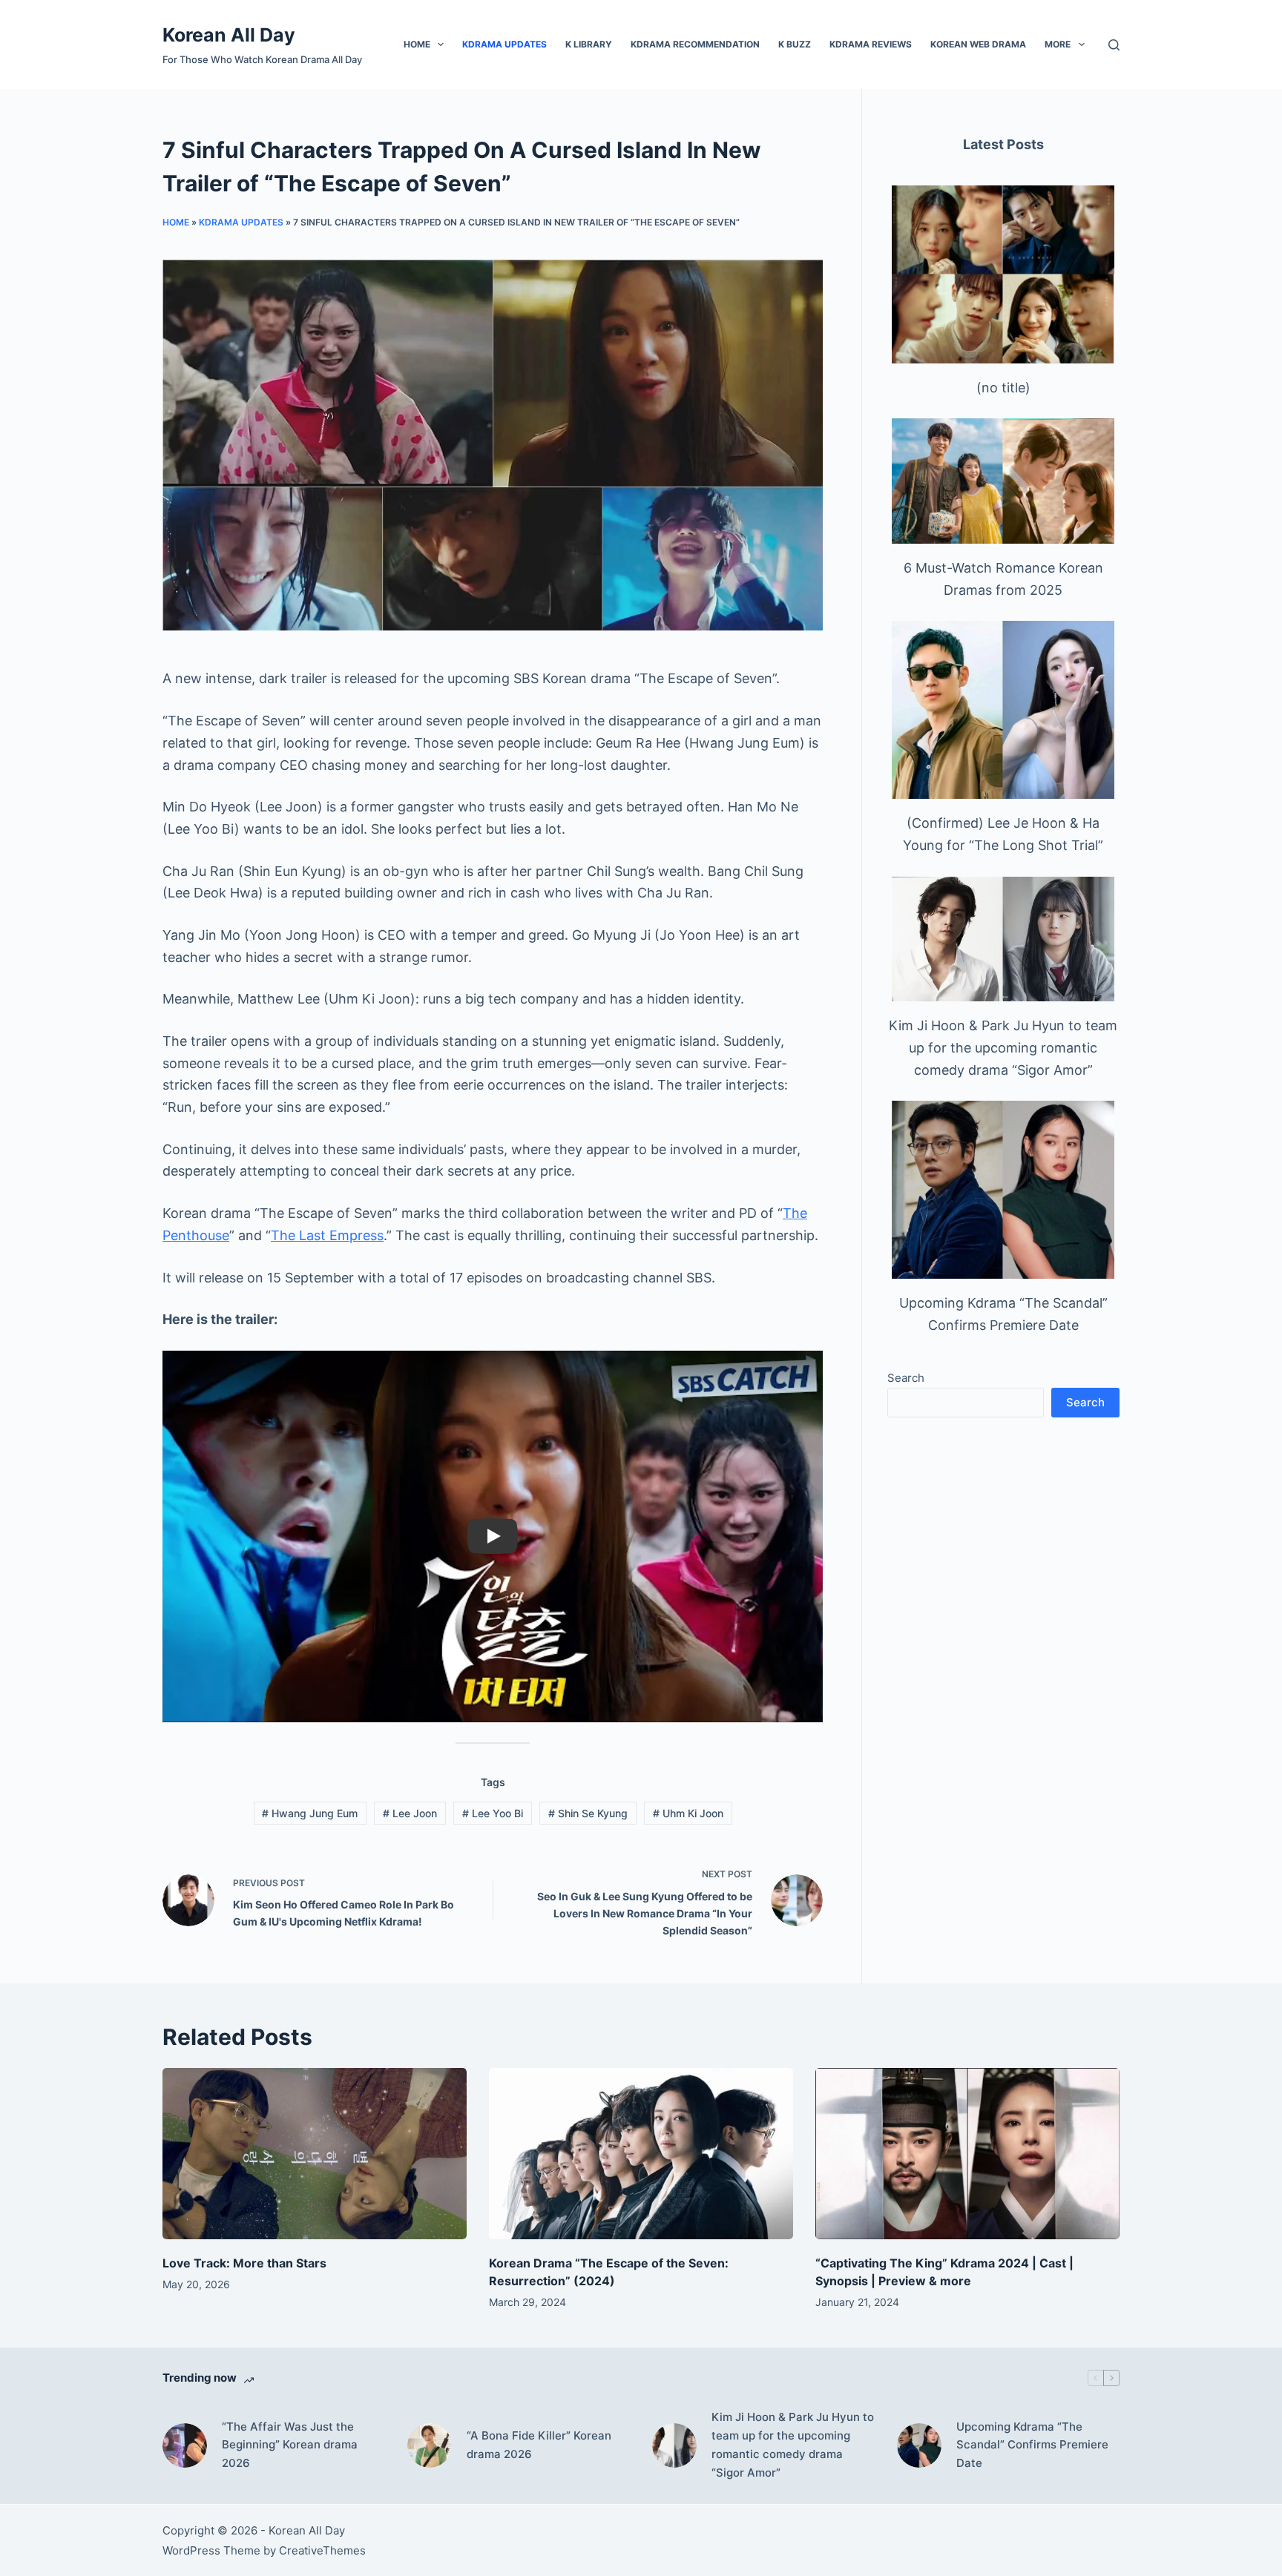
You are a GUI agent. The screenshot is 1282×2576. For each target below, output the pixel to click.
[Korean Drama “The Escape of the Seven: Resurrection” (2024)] (641, 2154)
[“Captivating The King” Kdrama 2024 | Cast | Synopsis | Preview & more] (967, 2154)
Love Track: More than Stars (244, 2263)
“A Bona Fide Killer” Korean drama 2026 (539, 2445)
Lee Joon (410, 1813)
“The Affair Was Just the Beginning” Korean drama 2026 (290, 2445)
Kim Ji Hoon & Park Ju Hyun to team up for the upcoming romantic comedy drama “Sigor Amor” (1003, 1047)
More (1058, 44)
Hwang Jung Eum (310, 1813)
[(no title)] (1003, 274)
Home (417, 44)
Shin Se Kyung (588, 1813)
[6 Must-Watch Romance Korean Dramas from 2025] (1003, 481)
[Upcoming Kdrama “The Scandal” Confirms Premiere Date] (1003, 1190)
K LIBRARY (589, 44)
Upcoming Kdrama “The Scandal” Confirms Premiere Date (1032, 2445)
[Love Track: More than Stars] (315, 2154)
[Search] (1114, 45)
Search (906, 1378)
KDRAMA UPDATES (504, 44)
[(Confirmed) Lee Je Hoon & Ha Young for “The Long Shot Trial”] (1003, 710)
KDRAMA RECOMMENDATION (695, 44)
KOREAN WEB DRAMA (978, 44)
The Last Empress (327, 1235)
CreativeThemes (322, 2550)
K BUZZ (795, 44)
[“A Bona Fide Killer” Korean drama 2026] (430, 2445)
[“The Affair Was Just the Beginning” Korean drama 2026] (185, 2445)
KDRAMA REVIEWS (871, 44)
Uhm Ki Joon (688, 1813)
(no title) (1003, 388)
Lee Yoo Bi (493, 1813)
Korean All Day (229, 35)
